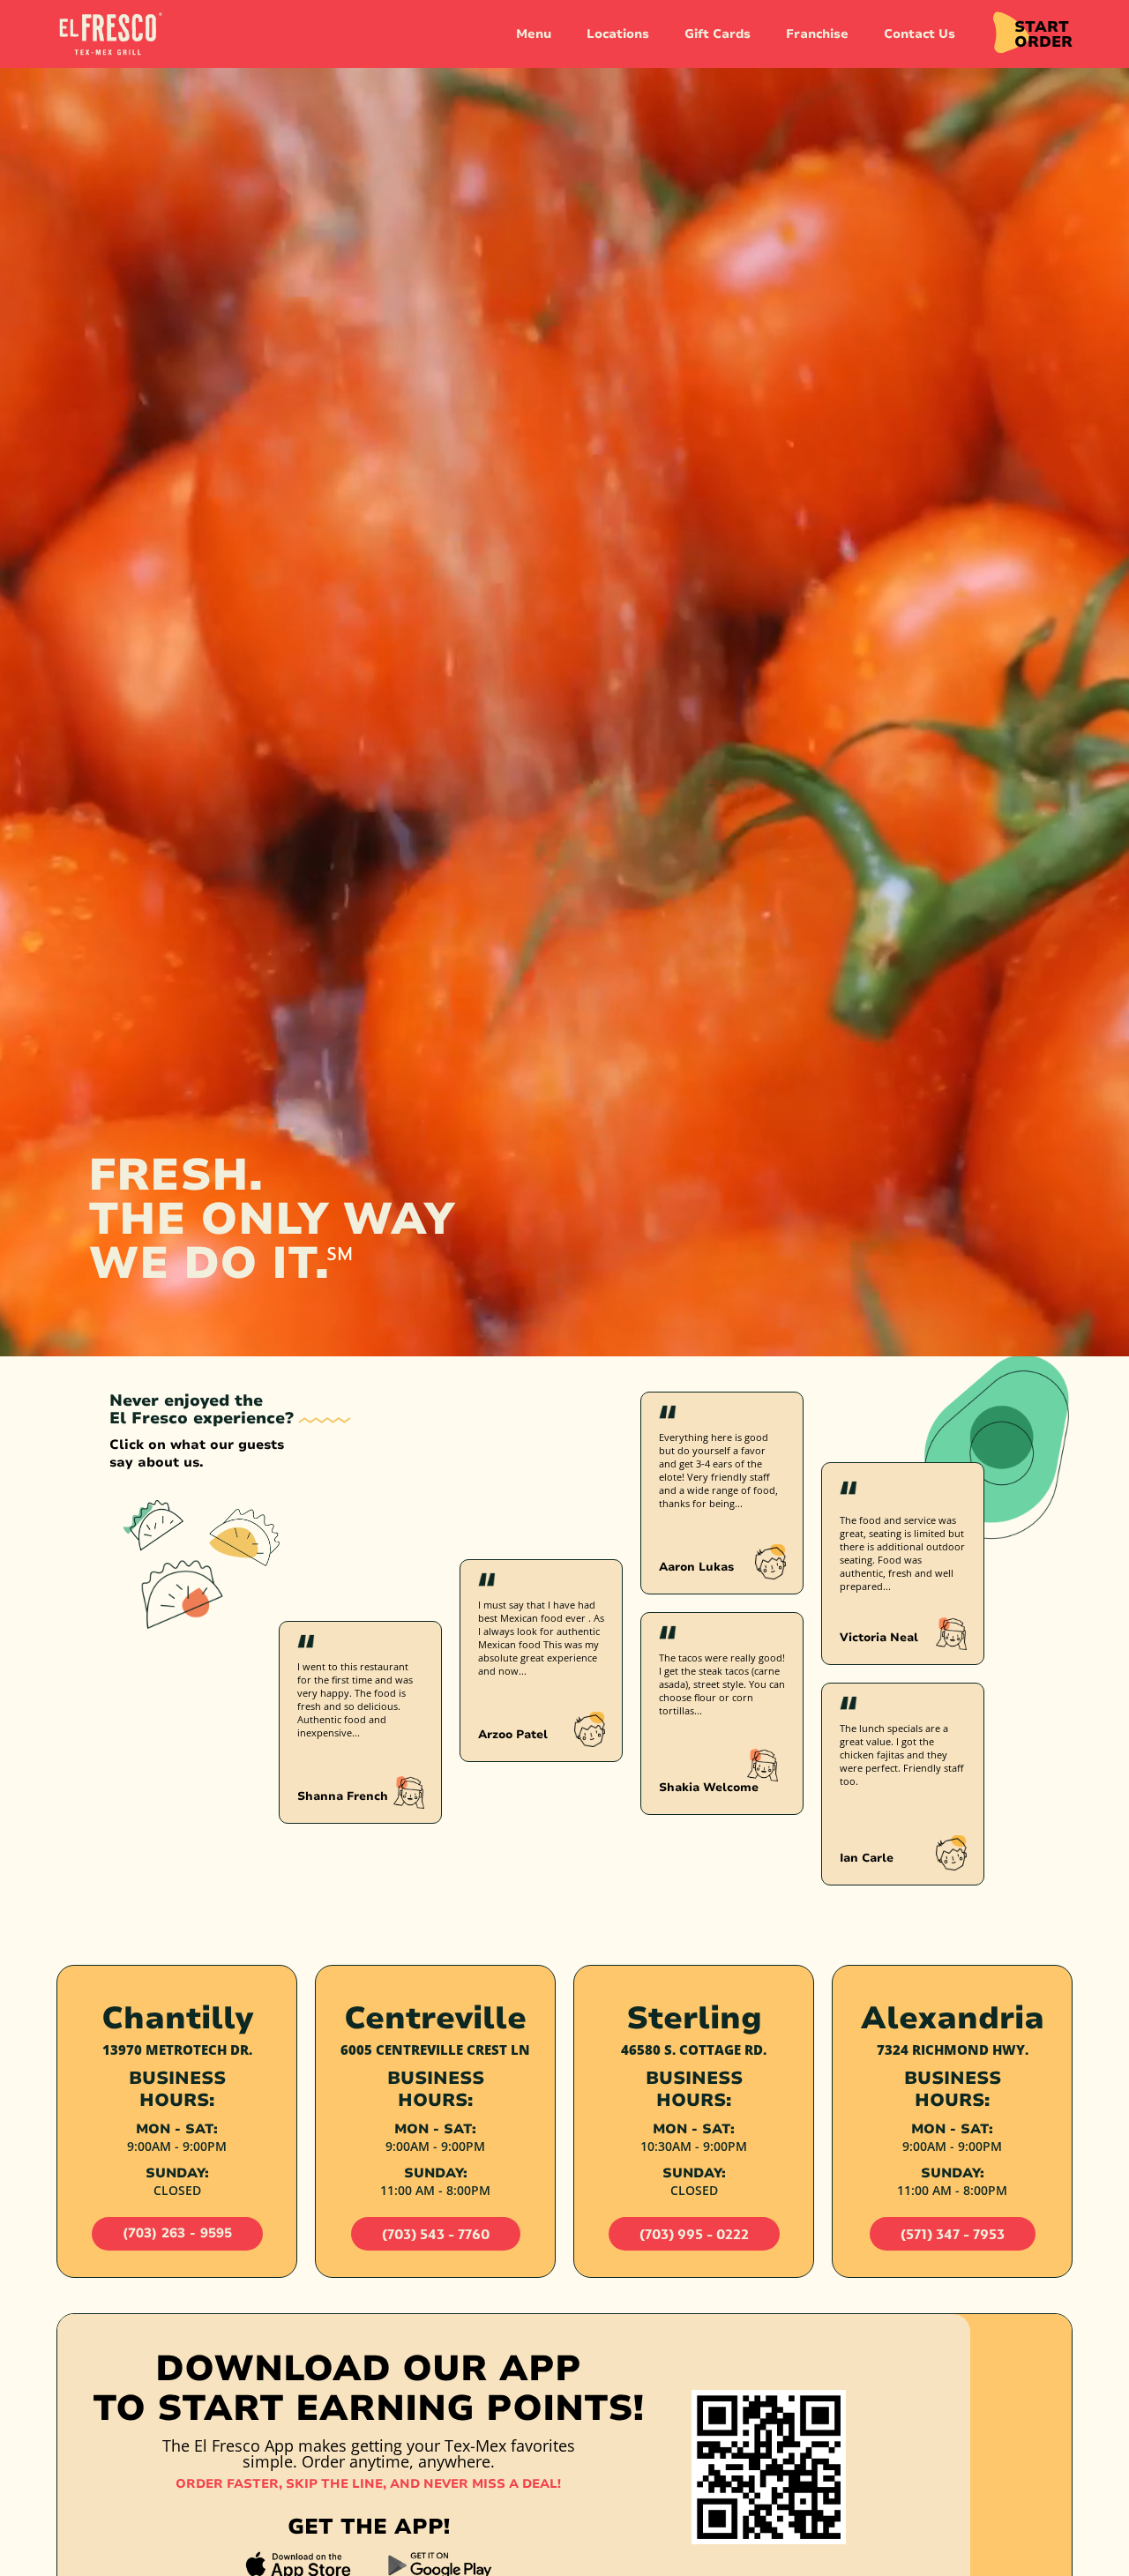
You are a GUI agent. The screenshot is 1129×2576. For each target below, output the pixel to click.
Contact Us (920, 34)
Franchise (817, 34)
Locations (618, 34)
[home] (109, 34)
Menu (534, 34)
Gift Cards (718, 34)
